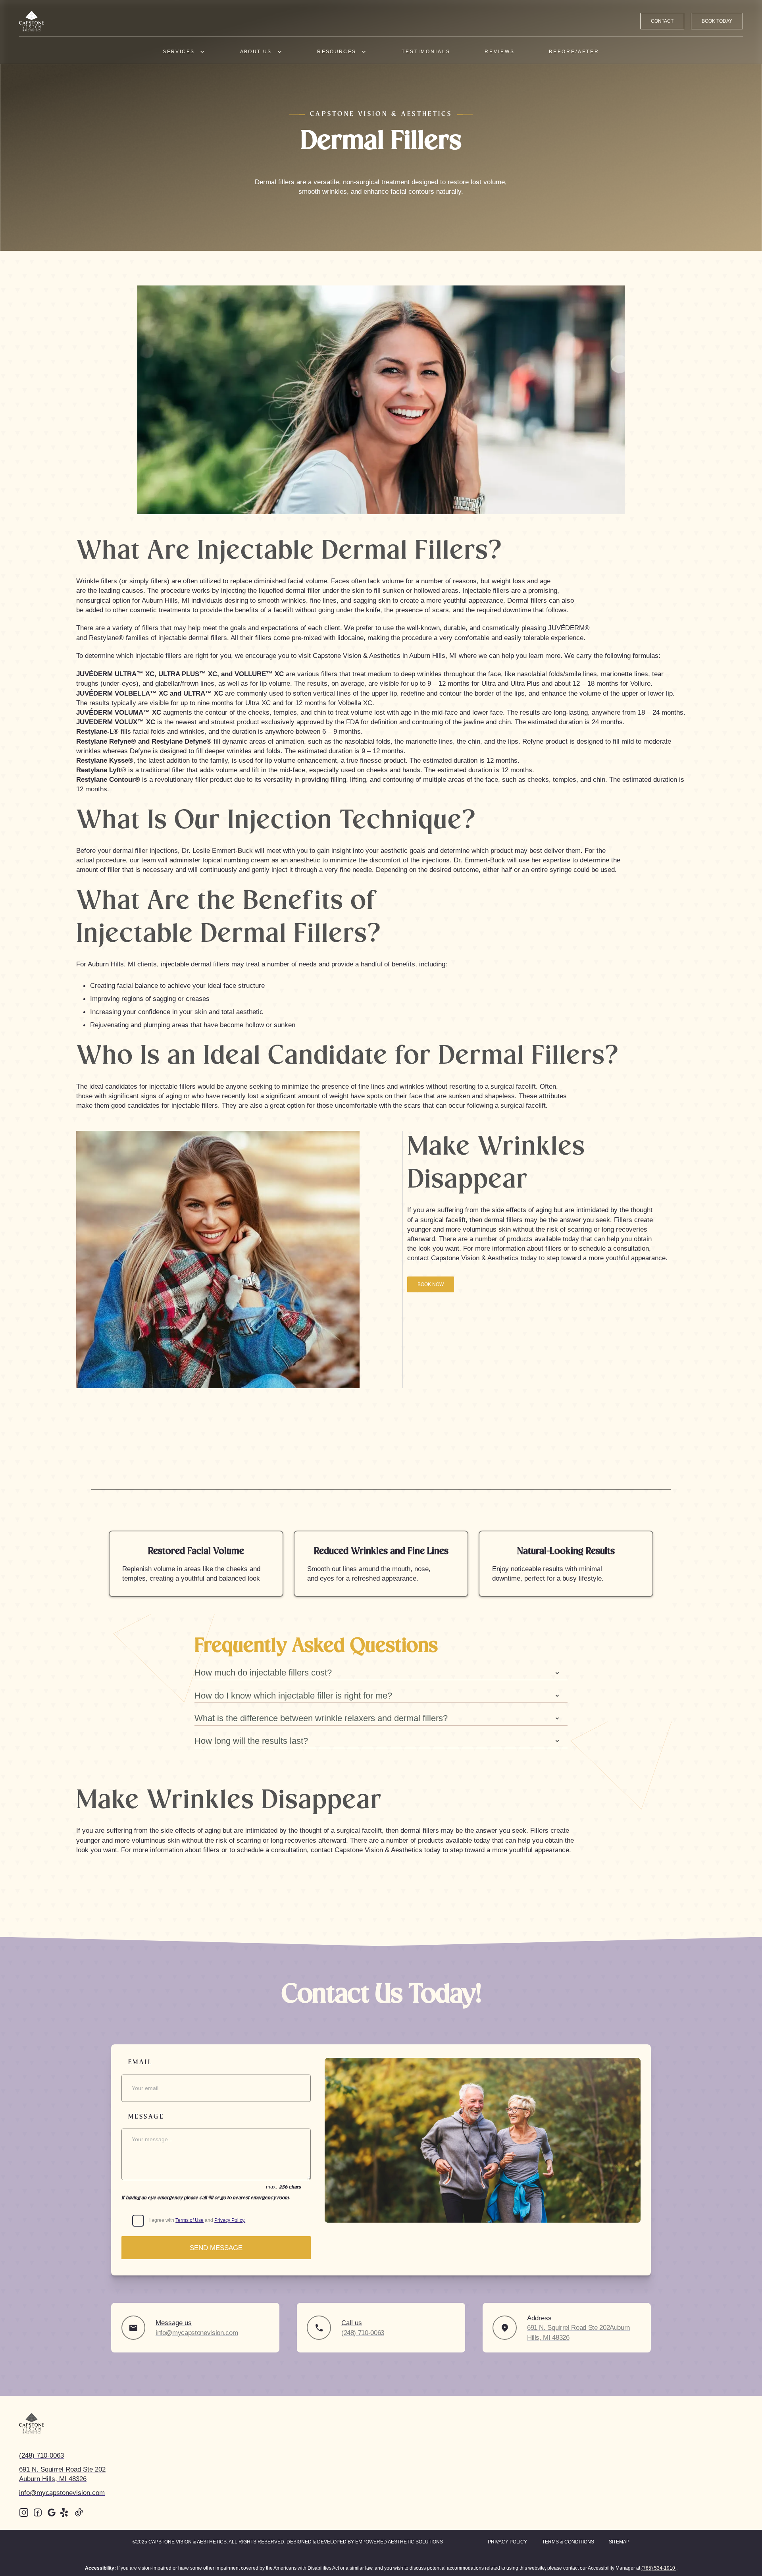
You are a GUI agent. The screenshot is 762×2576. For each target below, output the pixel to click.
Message (146, 2117)
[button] (184, 51)
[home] (32, 21)
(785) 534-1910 (659, 2568)
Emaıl (140, 2062)
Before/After (574, 52)
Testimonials (426, 52)
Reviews (500, 52)
